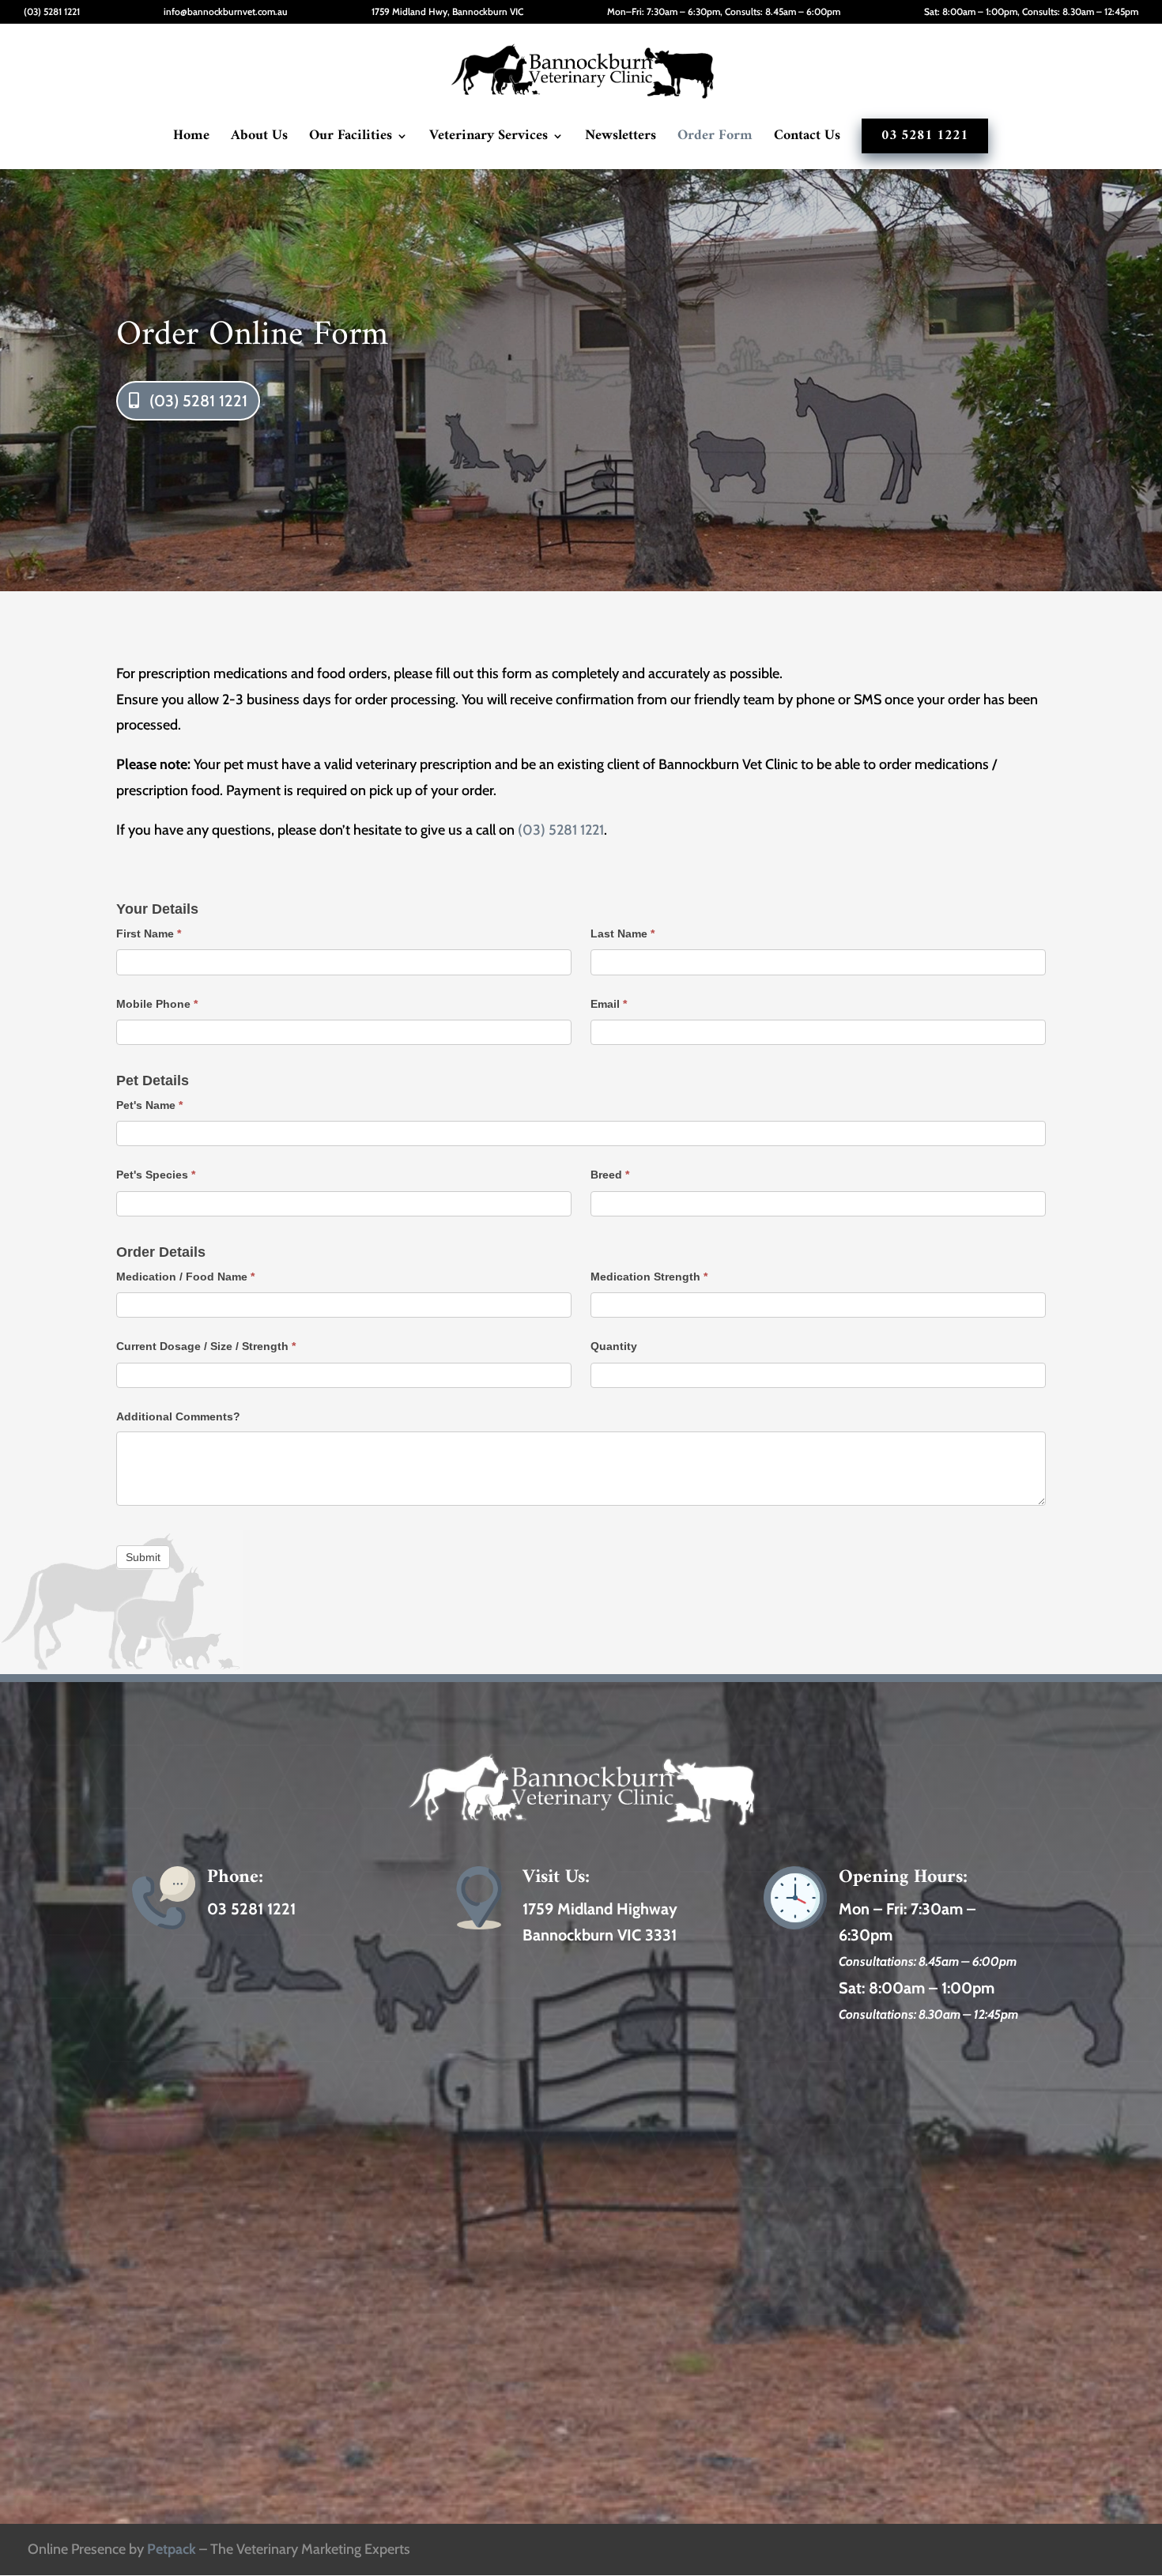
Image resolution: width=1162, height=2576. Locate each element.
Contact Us (807, 139)
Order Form (715, 139)
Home (191, 139)
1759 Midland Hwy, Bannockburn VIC (447, 12)
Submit (143, 1557)
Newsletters (621, 139)
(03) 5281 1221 (52, 12)
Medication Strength (649, 1277)
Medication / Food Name (185, 1277)
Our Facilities (351, 139)
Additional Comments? (178, 1416)
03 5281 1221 (925, 136)
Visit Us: (556, 1877)
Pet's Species (156, 1175)
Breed (610, 1175)
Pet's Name (149, 1105)
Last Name (622, 933)
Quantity (614, 1346)
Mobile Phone (157, 1004)
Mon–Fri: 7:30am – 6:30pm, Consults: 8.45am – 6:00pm (724, 12)
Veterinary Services (489, 139)
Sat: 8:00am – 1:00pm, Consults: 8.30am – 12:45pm (1031, 12)
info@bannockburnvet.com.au (226, 12)
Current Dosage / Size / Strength (206, 1346)
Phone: (235, 1877)
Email (609, 1004)
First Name (149, 933)
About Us (259, 139)
